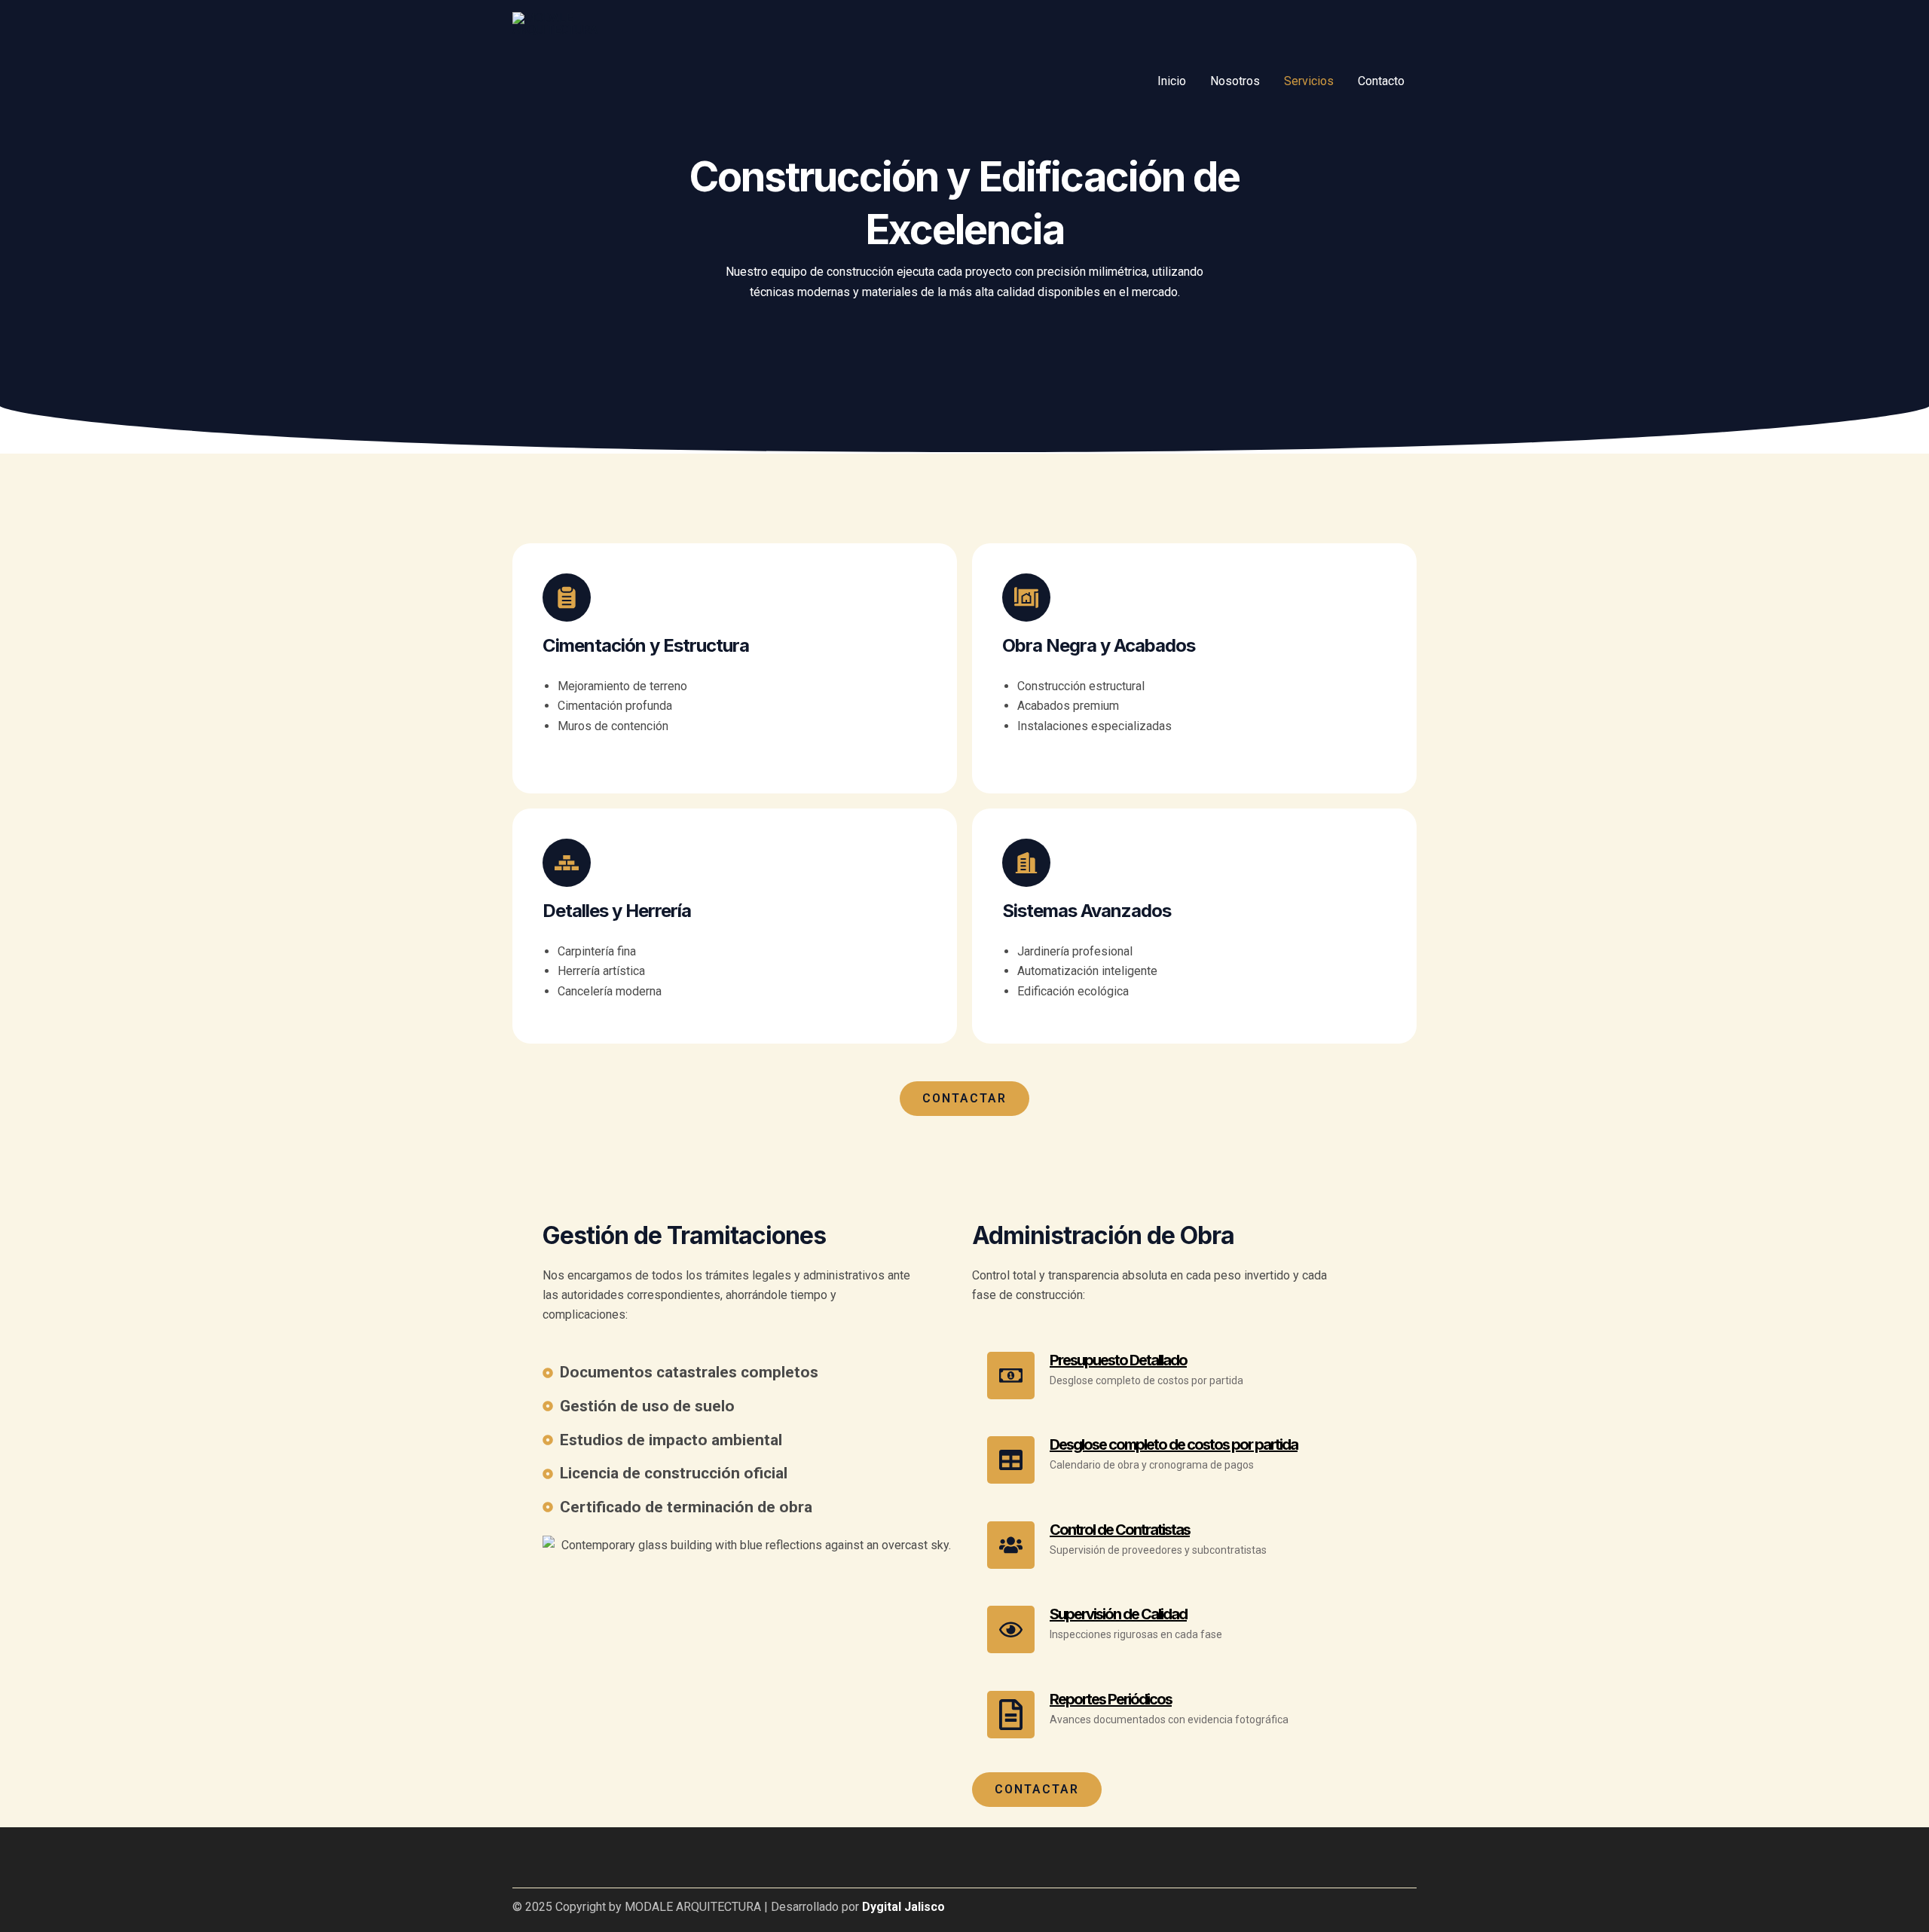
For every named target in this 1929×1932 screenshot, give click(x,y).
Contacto (1381, 81)
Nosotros (1235, 81)
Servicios (1309, 81)
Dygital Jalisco (903, 1907)
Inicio (1172, 81)
